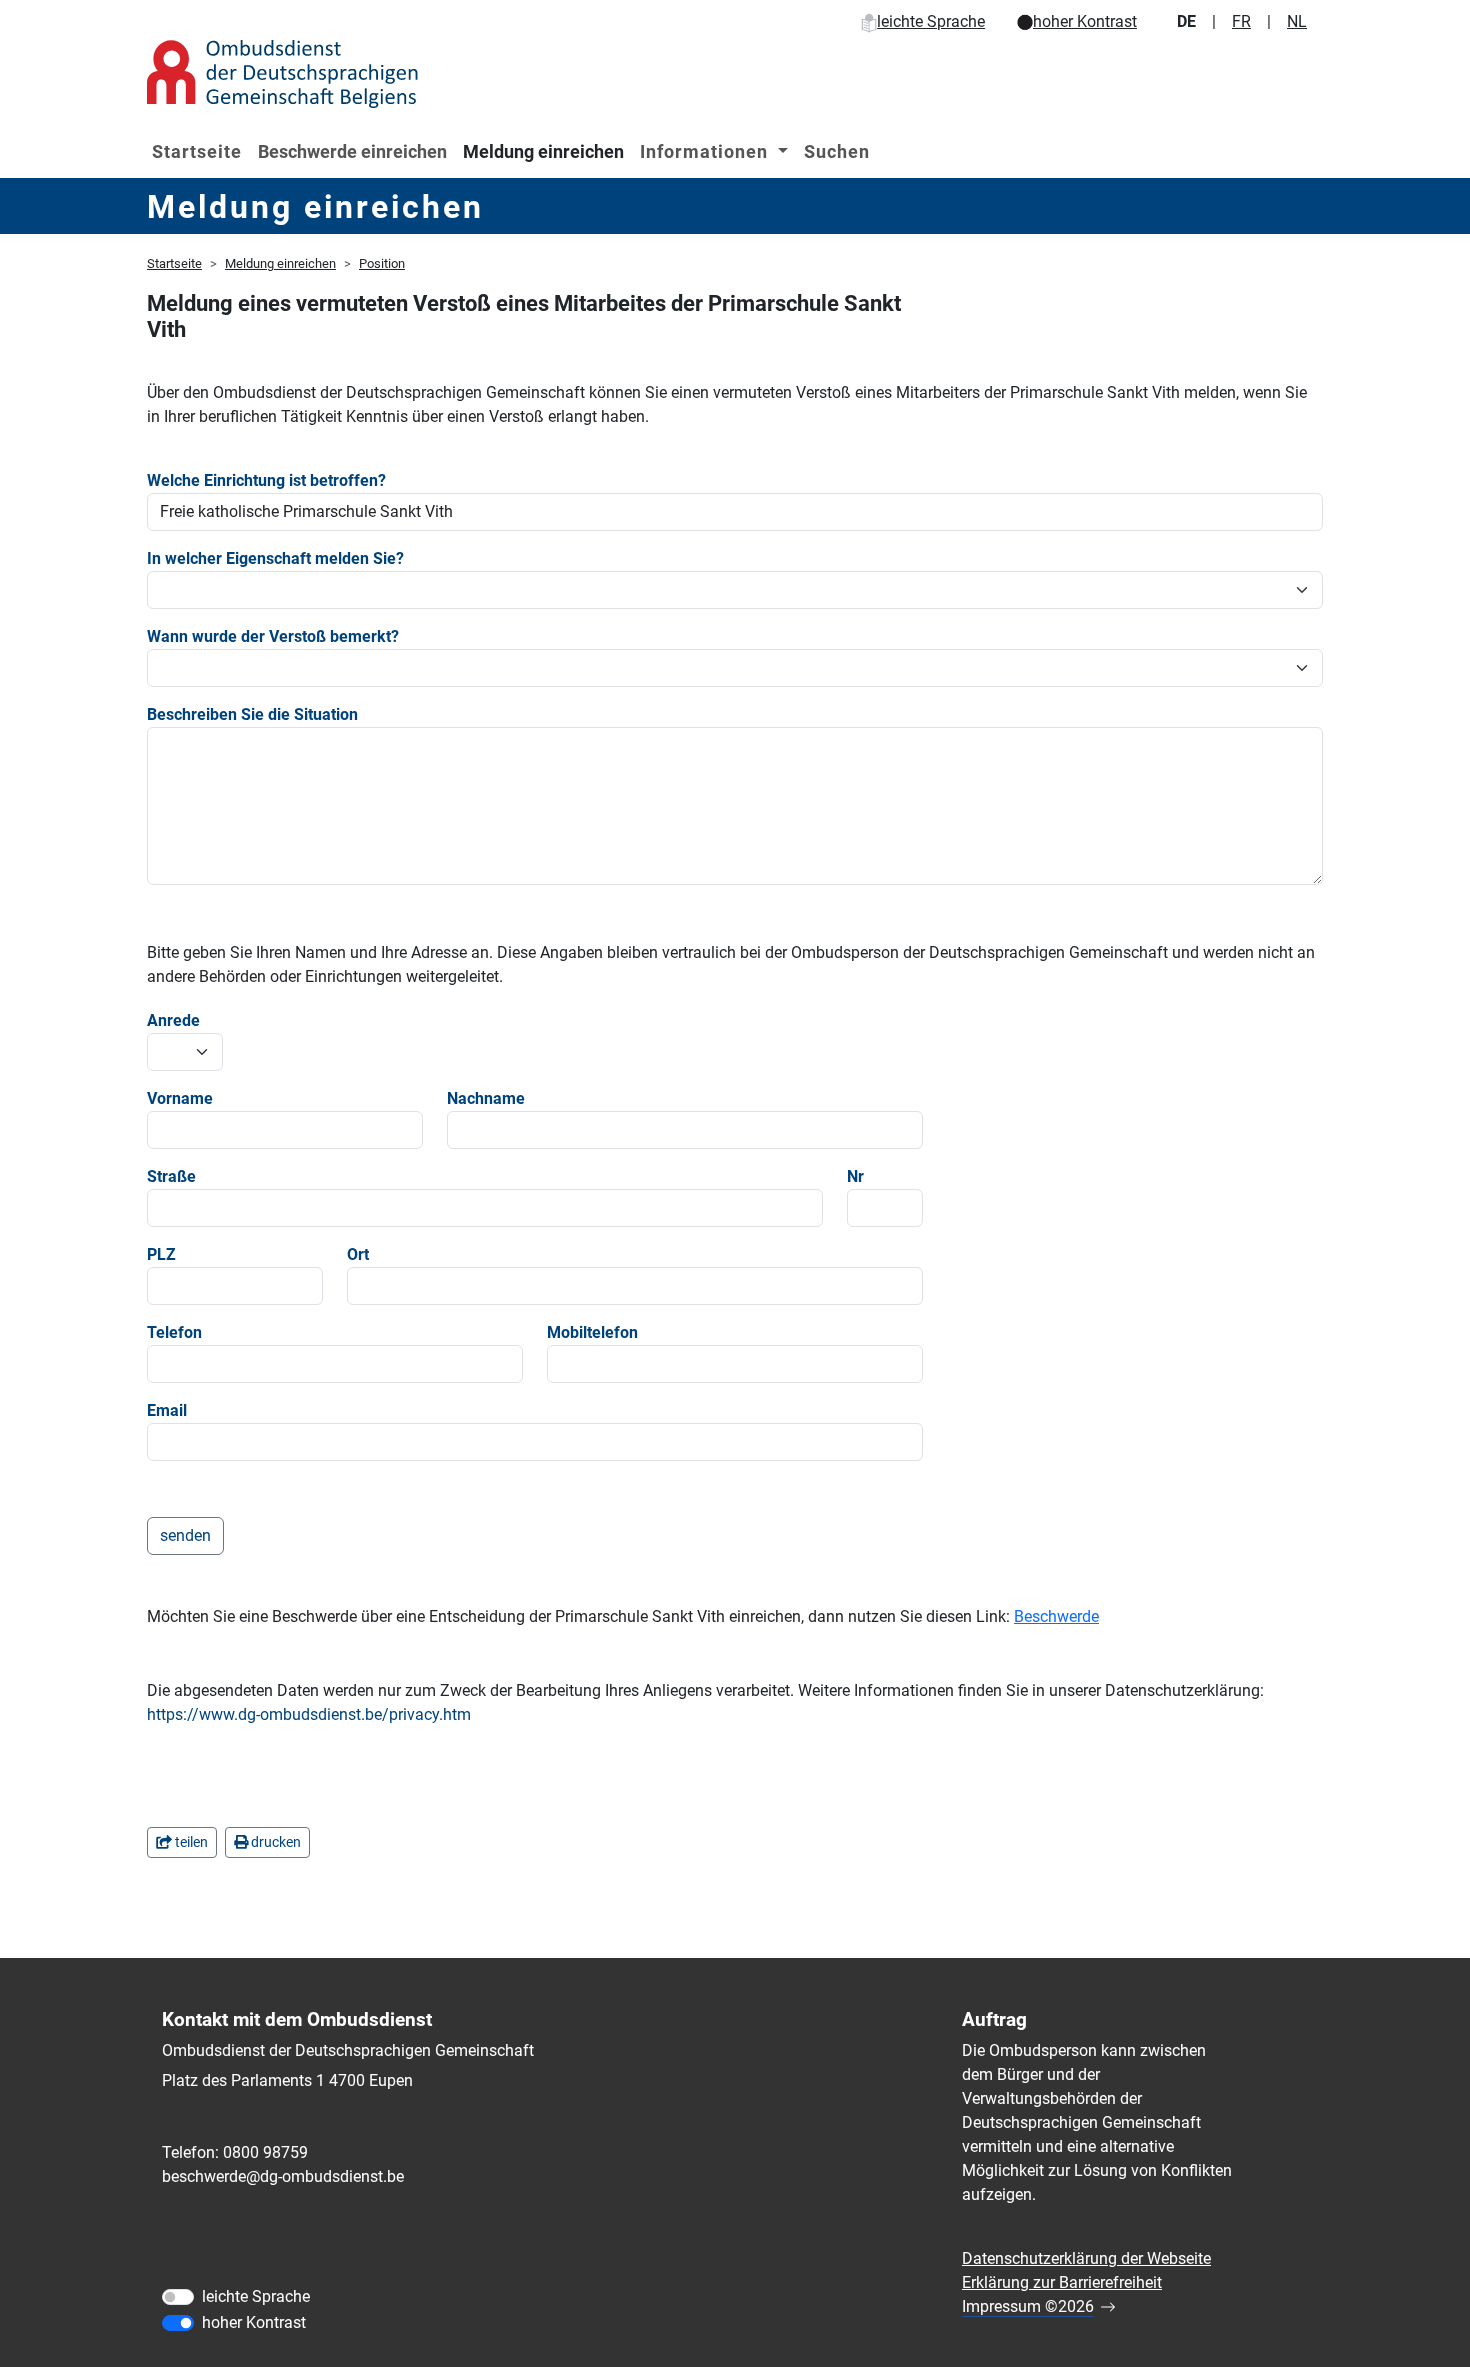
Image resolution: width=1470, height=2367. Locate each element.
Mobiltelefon (592, 1332)
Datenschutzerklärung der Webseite (1086, 2258)
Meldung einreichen (543, 151)
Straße (171, 1176)
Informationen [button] (706, 151)
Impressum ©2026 (1028, 2306)
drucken (274, 1842)
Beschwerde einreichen (352, 151)
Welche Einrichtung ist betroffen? (266, 480)
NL (1297, 21)
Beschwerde (1056, 1616)
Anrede (173, 1020)
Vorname (180, 1098)
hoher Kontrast (1085, 21)
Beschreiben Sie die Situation (252, 714)
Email (167, 1410)
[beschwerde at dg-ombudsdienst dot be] (283, 2177)
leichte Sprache (931, 21)
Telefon (174, 1332)
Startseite (197, 151)
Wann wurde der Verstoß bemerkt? (273, 636)
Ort (358, 1254)
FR (1241, 21)
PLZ (161, 1254)
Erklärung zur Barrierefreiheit (1062, 2282)
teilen (190, 1842)
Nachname (486, 1098)
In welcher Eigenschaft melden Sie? (275, 558)
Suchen (837, 151)
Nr (855, 1176)
